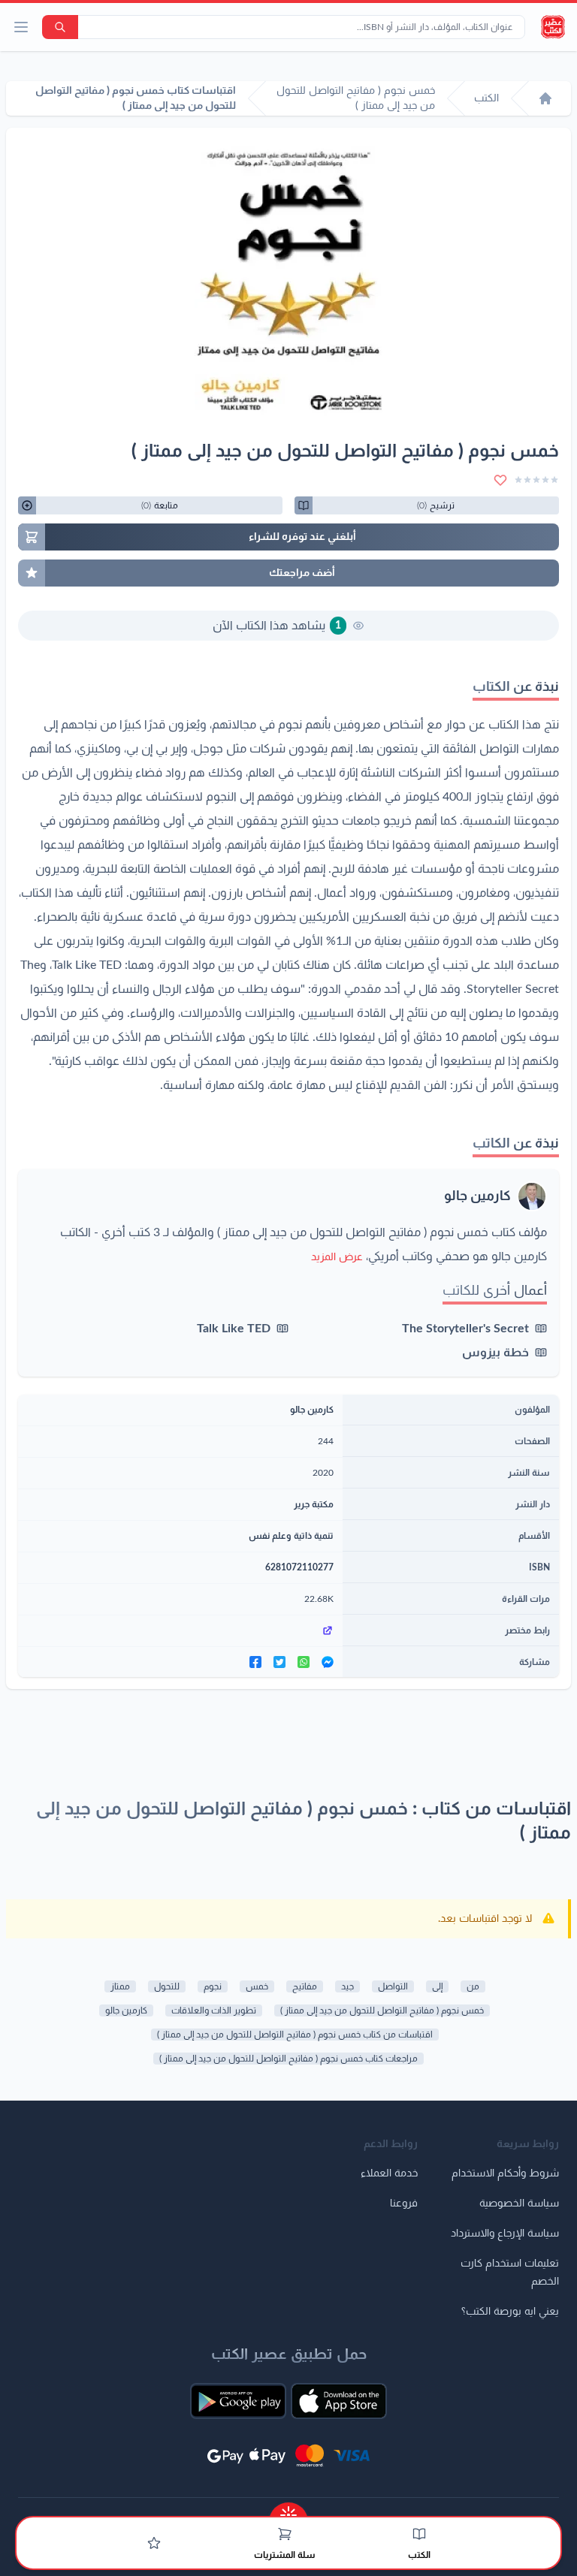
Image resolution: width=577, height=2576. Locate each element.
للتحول (167, 1986)
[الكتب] (419, 2534)
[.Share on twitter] (279, 1662)
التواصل (393, 1986)
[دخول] (154, 2543)
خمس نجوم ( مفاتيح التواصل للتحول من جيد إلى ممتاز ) (382, 2010)
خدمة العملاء (389, 2173)
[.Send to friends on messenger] (328, 1662)
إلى (437, 1986)
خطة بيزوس (495, 1353)
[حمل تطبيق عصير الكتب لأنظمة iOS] (339, 2401)
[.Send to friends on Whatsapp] (304, 1662)
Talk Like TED (234, 1329)
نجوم (213, 1986)
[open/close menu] (21, 27)
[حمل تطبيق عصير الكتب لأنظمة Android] (238, 2401)
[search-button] (60, 27)
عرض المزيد (337, 1257)
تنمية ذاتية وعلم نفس (291, 1536)
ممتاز (120, 1986)
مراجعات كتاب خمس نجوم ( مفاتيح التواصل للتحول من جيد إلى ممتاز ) (288, 2059)
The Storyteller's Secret (465, 1329)
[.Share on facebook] (255, 1662)
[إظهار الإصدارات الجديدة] (288, 2510)
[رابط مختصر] (180, 1630)
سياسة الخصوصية (519, 2203)
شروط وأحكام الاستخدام (505, 2173)
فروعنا (404, 2203)
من (473, 1986)
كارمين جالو (477, 1196)
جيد (347, 1986)
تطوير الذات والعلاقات (214, 2010)
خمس (257, 1986)
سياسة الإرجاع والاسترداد (505, 2234)
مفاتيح (305, 1986)
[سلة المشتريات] (285, 2534)
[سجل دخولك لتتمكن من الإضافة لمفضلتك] (500, 480)
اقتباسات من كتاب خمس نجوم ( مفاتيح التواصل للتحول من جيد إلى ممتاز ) (295, 2035)
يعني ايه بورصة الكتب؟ (510, 2312)
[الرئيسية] (545, 98)
